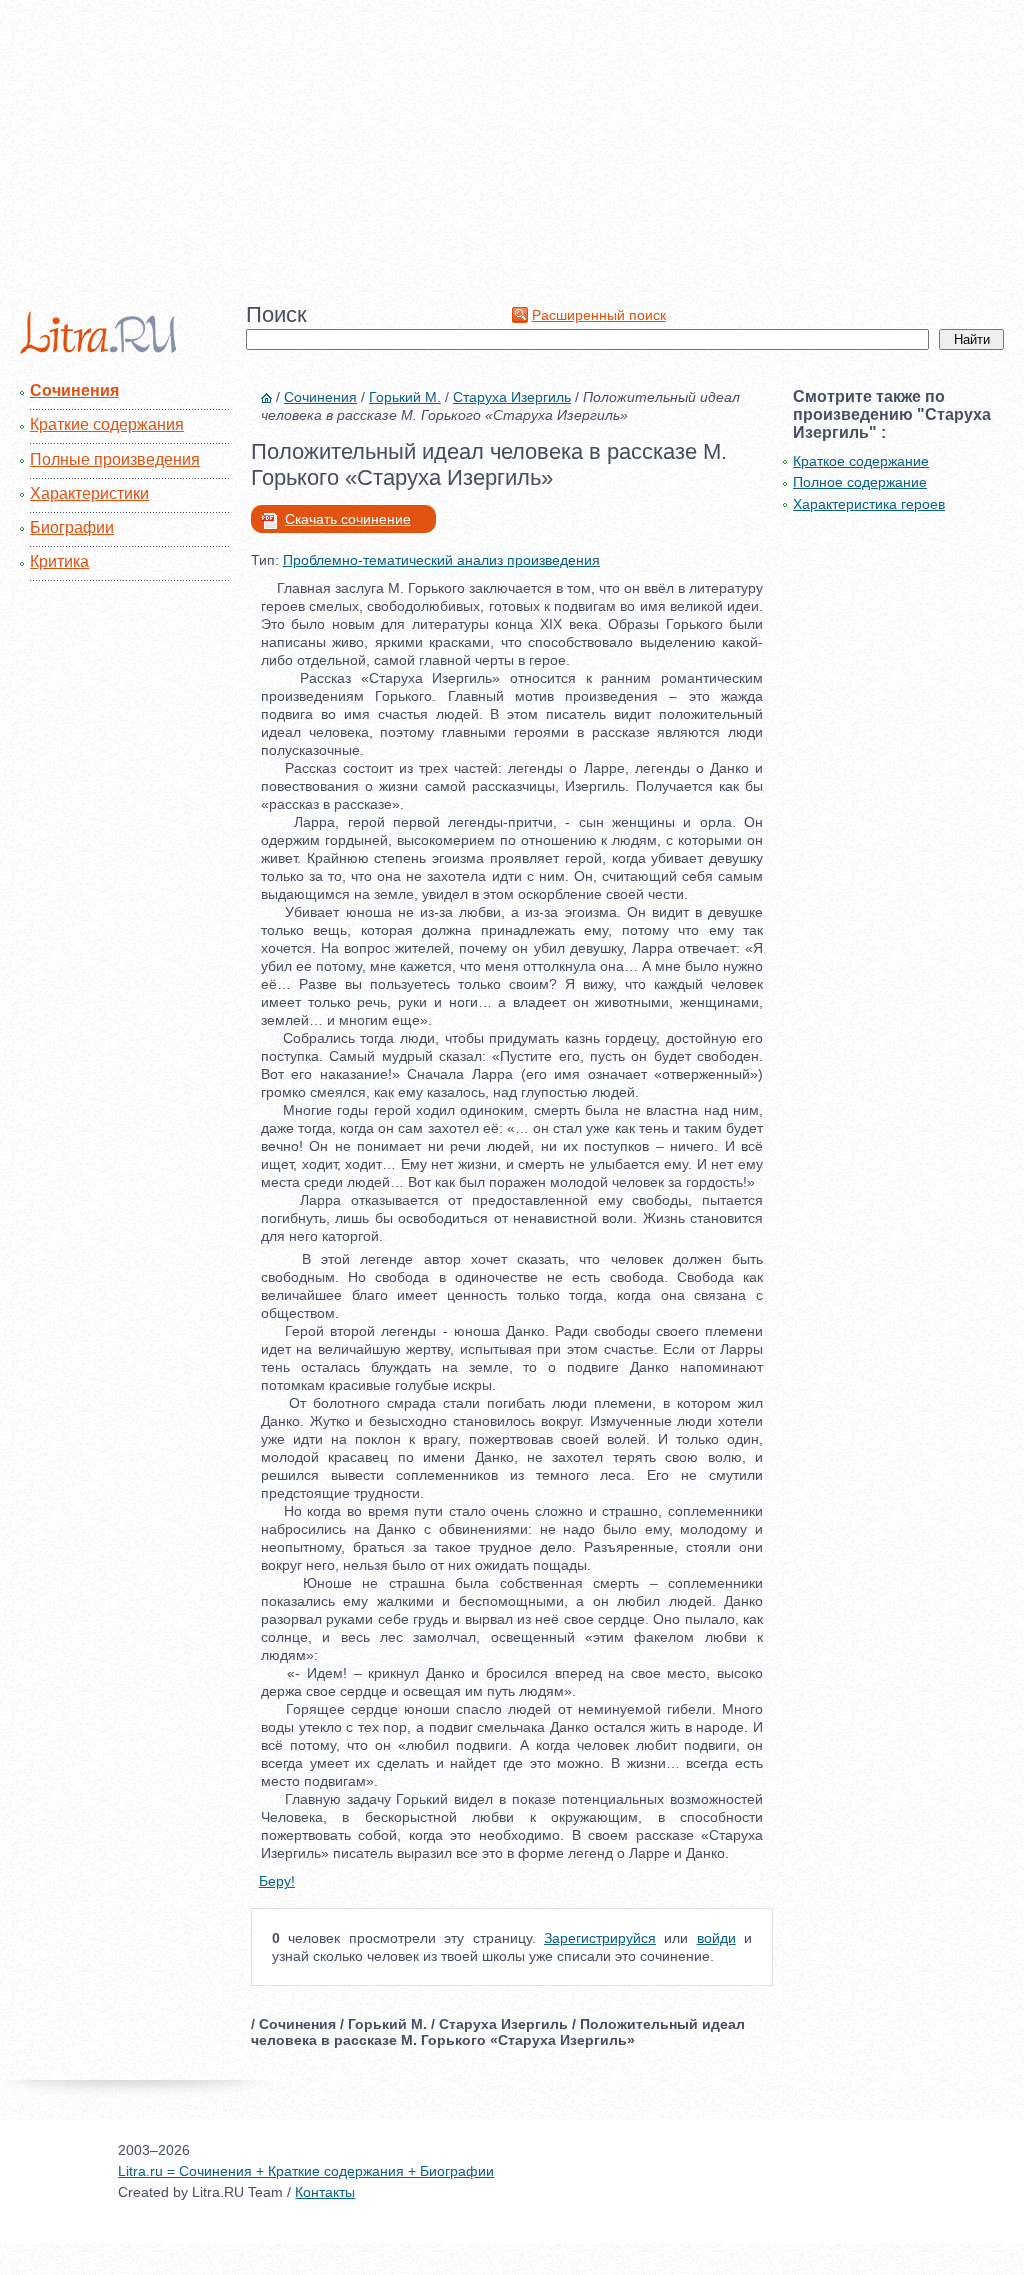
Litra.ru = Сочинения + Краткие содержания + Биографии (306, 2171)
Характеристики (89, 493)
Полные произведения (115, 459)
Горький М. (405, 397)
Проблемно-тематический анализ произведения (441, 560)
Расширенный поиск (599, 315)
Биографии (72, 527)
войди (716, 1938)
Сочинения (74, 390)
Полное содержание (860, 482)
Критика (59, 561)
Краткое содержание (861, 461)
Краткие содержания (107, 424)
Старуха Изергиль (512, 397)
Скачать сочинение (348, 519)
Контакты (325, 2192)
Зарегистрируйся (600, 1938)
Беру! (277, 1881)
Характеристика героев (869, 504)
